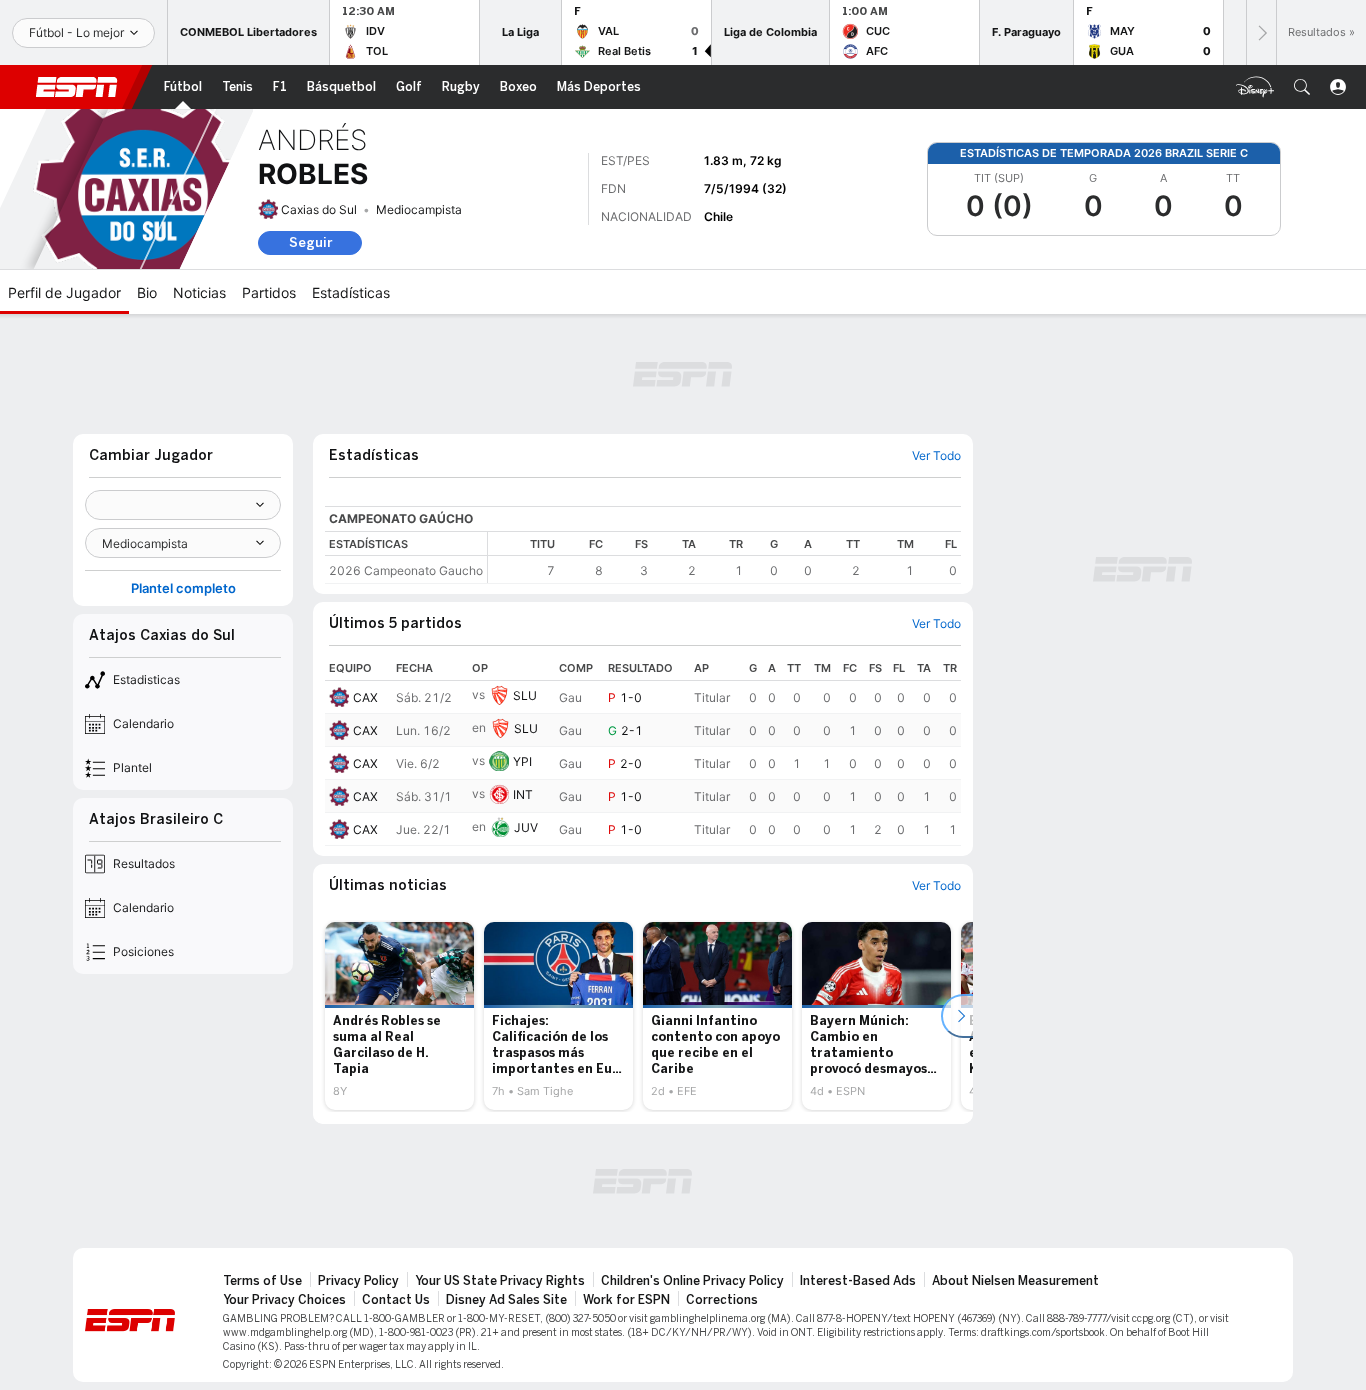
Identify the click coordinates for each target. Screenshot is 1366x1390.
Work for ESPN (626, 1300)
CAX (365, 697)
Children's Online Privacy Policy (692, 1281)
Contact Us (396, 1300)
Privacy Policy (358, 1281)
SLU (525, 695)
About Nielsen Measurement (1015, 1281)
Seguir (310, 242)
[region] (724, 557)
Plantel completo (183, 588)
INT (523, 794)
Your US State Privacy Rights (500, 1281)
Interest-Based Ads (858, 1281)
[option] (399, 1016)
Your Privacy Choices (284, 1300)
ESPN (77, 87)
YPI (522, 761)
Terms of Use (262, 1281)
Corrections (722, 1300)
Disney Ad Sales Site (506, 1300)
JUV (526, 827)
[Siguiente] (1261, 32)
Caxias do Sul (319, 209)
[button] (1302, 87)
